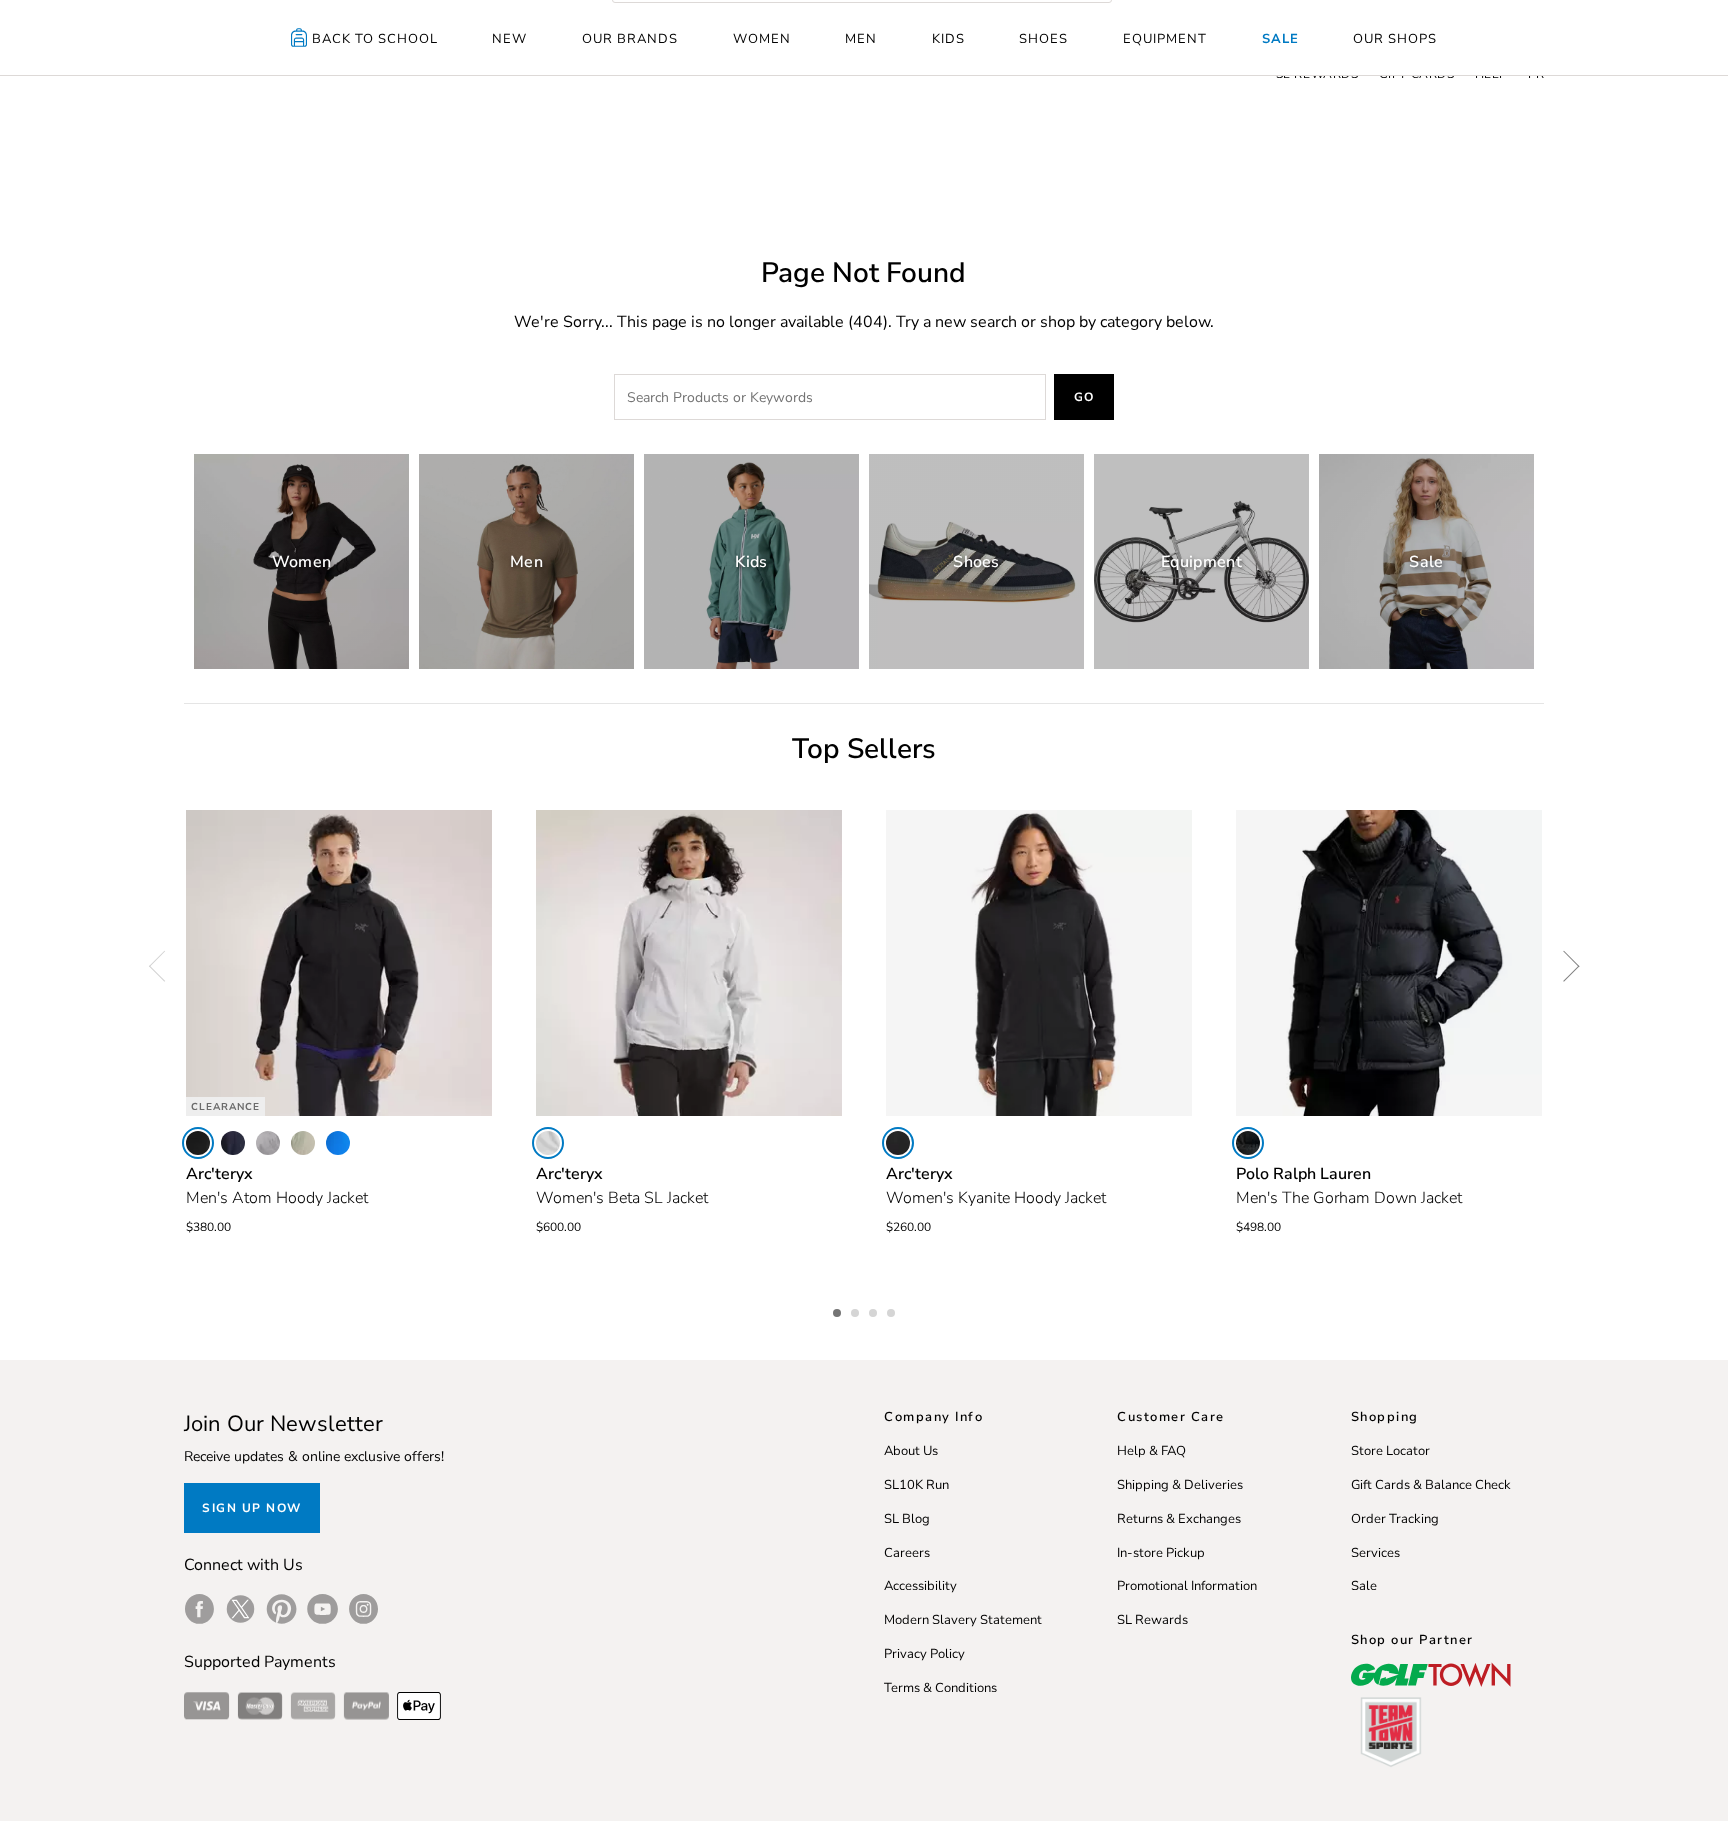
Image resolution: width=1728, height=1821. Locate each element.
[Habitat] (303, 1143)
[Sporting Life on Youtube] (322, 1609)
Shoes (1043, 39)
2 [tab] (857, 1310)
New (509, 39)
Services (1375, 1553)
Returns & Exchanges (1179, 1519)
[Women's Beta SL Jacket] (689, 963)
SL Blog (907, 1519)
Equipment (1165, 39)
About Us (911, 1451)
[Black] (198, 1143)
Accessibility (920, 1586)
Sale (1280, 39)
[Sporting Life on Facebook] (199, 1609)
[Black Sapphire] (233, 1143)
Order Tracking (1395, 1519)
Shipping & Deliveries (1180, 1485)
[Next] (1564, 966)
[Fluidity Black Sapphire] (338, 1143)
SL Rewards (1152, 1620)
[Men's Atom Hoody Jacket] (339, 963)
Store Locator (1390, 1451)
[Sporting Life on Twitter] (240, 1609)
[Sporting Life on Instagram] (363, 1609)
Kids (948, 39)
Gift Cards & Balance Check (1431, 1485)
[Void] (268, 1143)
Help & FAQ (1151, 1451)
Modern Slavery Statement (963, 1620)
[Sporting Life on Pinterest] (281, 1609)
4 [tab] (893, 1310)
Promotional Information (1187, 1586)
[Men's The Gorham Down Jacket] (1389, 963)
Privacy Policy (924, 1654)
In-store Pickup (1161, 1553)
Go (1084, 397)
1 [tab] (839, 1310)
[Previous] (164, 966)
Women (762, 39)
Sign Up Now (252, 1508)
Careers (907, 1553)
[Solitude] (548, 1143)
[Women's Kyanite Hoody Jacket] (1039, 963)
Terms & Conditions (940, 1688)
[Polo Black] (1248, 1143)
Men (861, 39)
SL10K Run (916, 1485)
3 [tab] (875, 1310)
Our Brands (630, 39)
